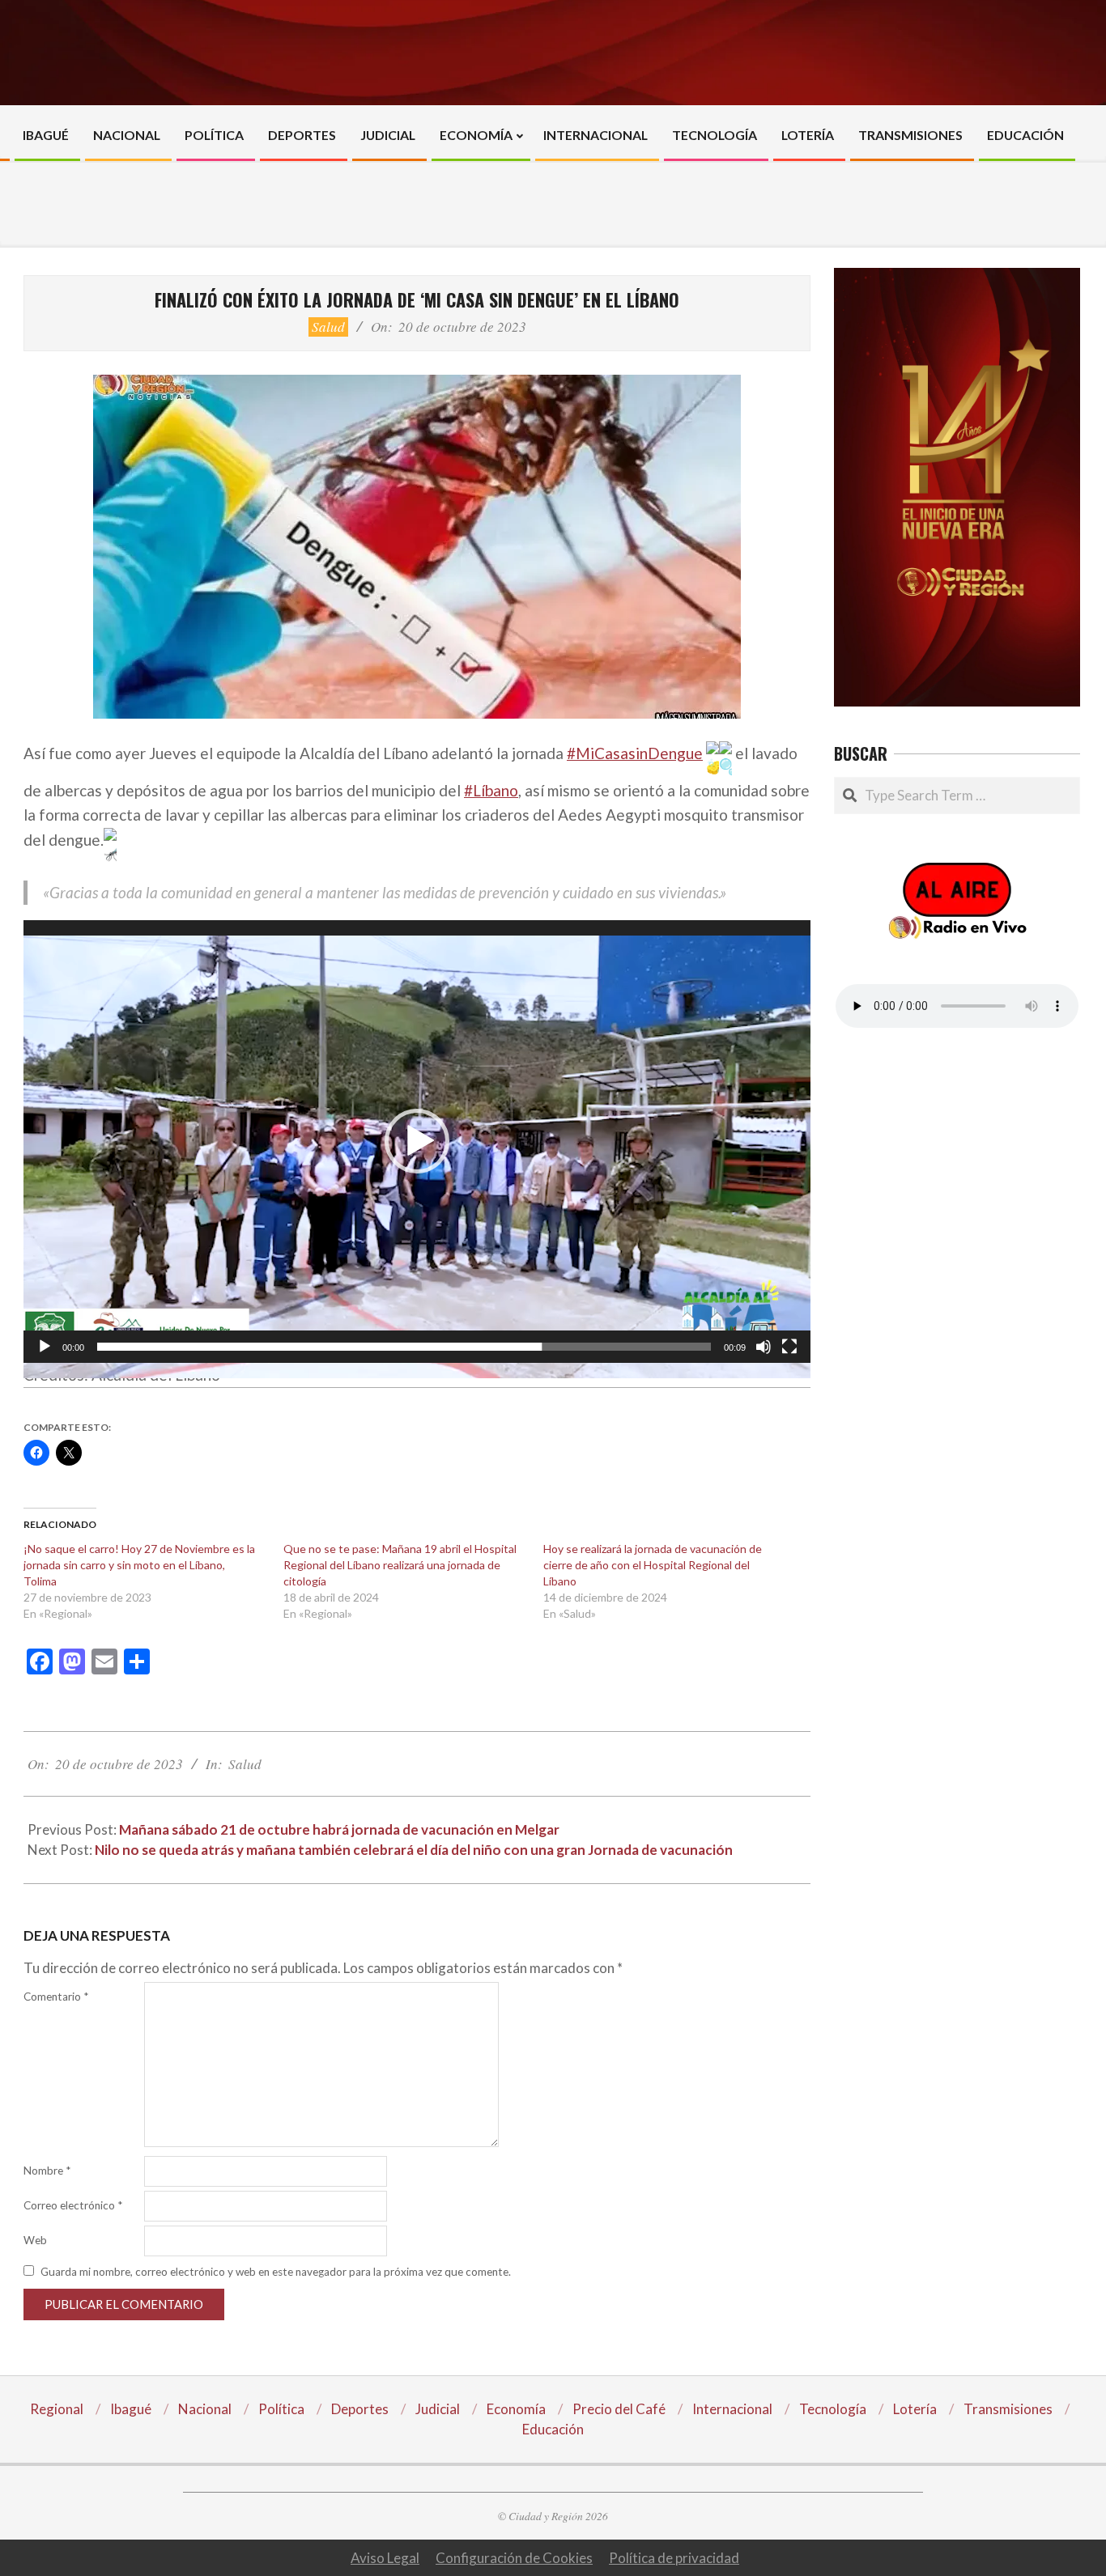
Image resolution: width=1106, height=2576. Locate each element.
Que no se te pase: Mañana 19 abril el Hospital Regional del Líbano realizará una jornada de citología (400, 1565)
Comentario (56, 1997)
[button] (417, 1141)
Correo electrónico (73, 2205)
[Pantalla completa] (789, 1347)
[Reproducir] (45, 1347)
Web (35, 2240)
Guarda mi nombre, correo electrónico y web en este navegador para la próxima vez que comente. (276, 2272)
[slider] (404, 1347)
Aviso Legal (385, 2558)
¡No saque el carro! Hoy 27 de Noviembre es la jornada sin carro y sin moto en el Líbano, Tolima (139, 1565)
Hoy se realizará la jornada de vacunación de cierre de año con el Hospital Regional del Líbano (653, 1565)
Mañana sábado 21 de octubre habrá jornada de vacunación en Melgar (339, 1829)
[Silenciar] (764, 1347)
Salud (328, 327)
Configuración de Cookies (514, 2558)
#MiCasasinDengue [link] (635, 753)
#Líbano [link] (491, 790)
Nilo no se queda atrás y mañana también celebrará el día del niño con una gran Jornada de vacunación (415, 1850)
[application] (417, 1142)
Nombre (47, 2171)
